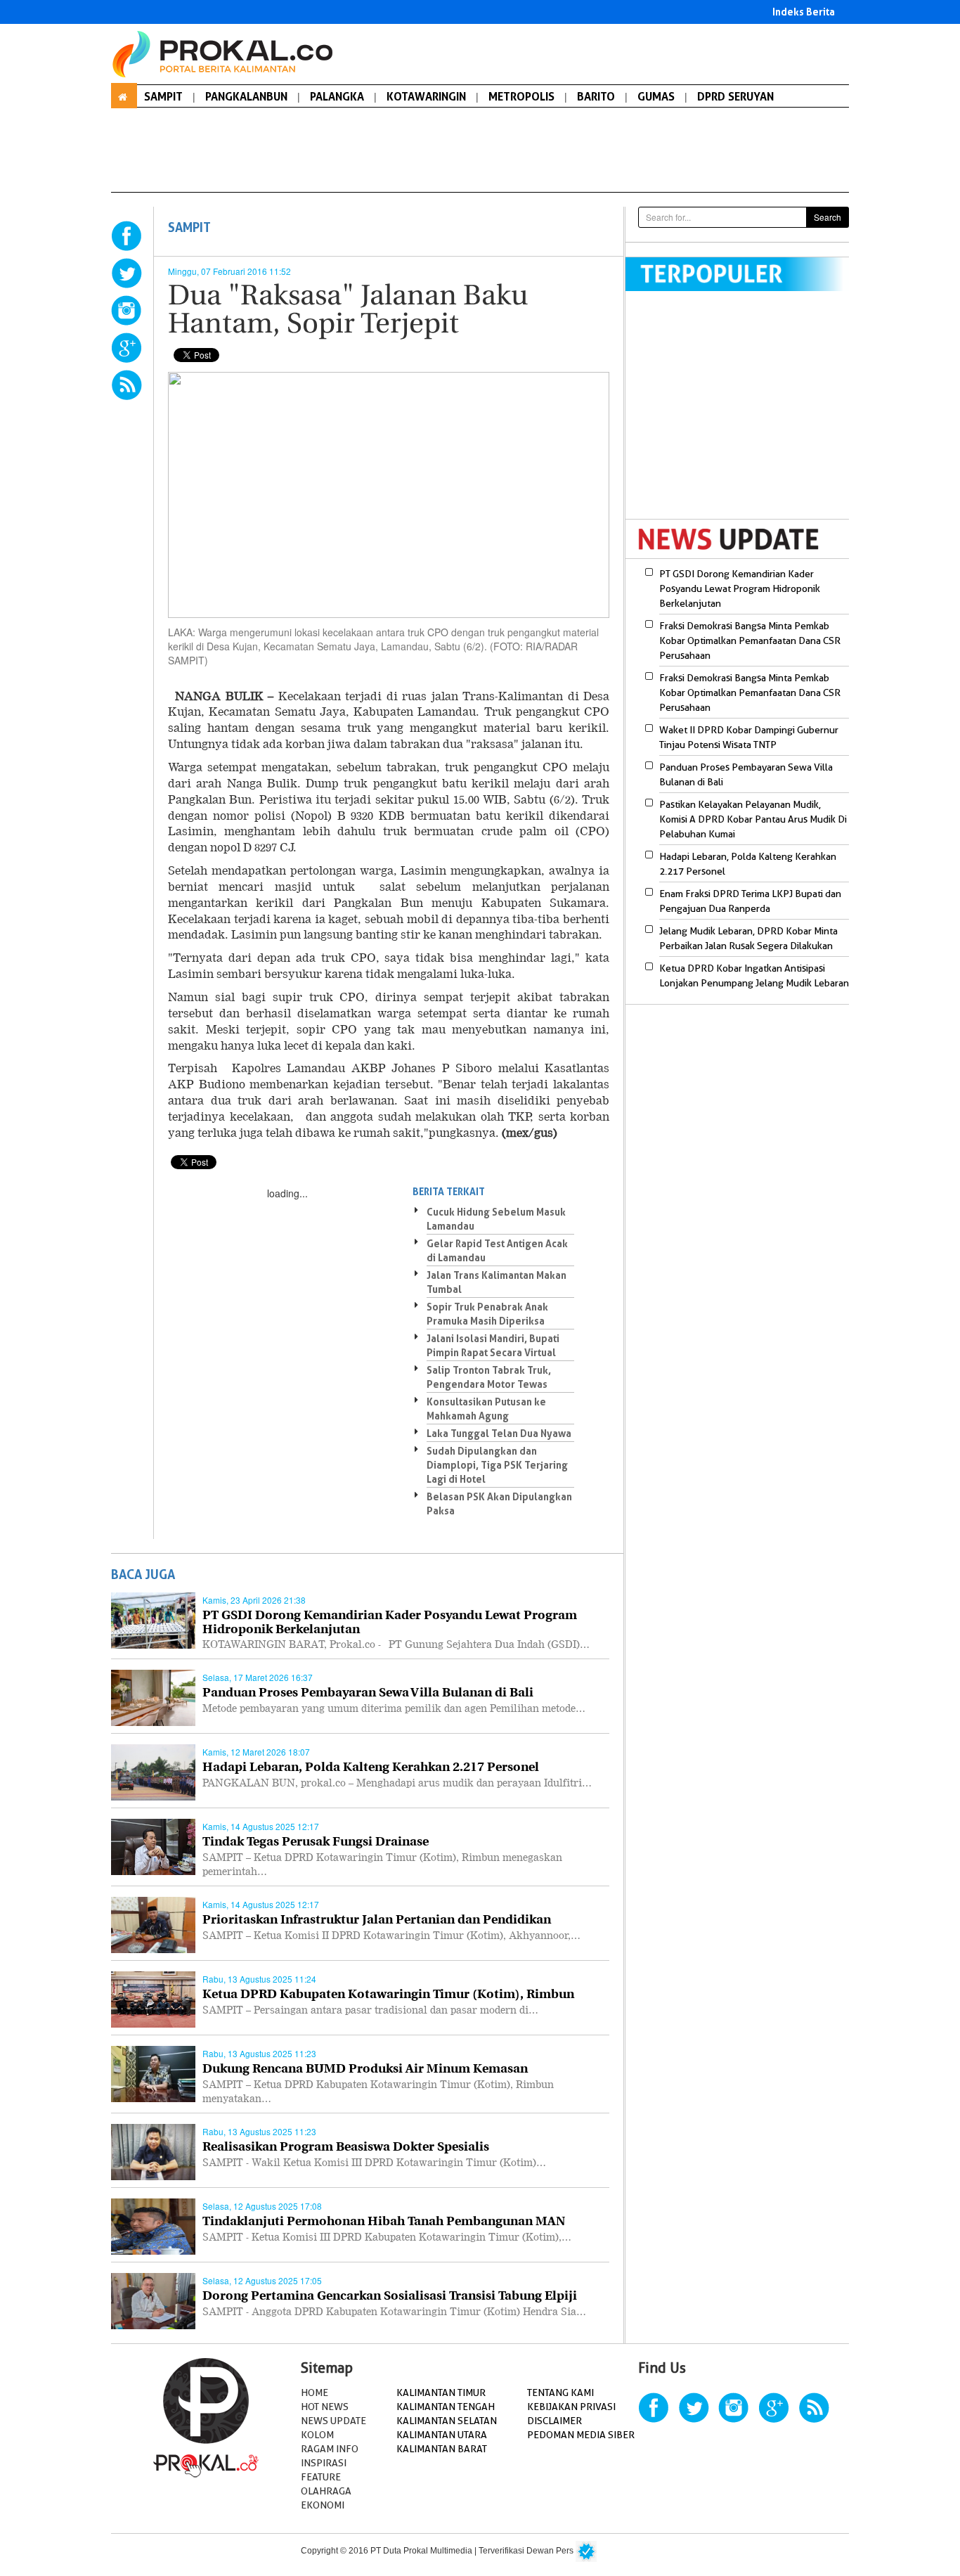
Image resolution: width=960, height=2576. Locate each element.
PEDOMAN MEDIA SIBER (581, 2435)
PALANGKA (337, 96)
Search (828, 217)
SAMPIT (163, 96)
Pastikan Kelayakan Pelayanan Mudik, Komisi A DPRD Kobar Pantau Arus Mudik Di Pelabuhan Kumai (753, 819)
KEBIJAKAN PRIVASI (571, 2407)
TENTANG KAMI (560, 2393)
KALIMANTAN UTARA (442, 2435)
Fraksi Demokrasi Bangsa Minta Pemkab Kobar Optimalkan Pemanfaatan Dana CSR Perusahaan (750, 640)
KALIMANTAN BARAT (442, 2449)
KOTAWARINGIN (426, 96)
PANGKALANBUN (246, 96)
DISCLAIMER (554, 2421)
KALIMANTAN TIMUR (441, 2393)
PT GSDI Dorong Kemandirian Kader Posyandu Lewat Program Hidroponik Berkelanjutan (740, 588)
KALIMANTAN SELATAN (447, 2421)
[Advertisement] (744, 414)
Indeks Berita (804, 12)
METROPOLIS (521, 96)
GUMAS (656, 96)
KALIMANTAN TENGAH (446, 2407)
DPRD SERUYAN (735, 96)
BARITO (596, 96)
